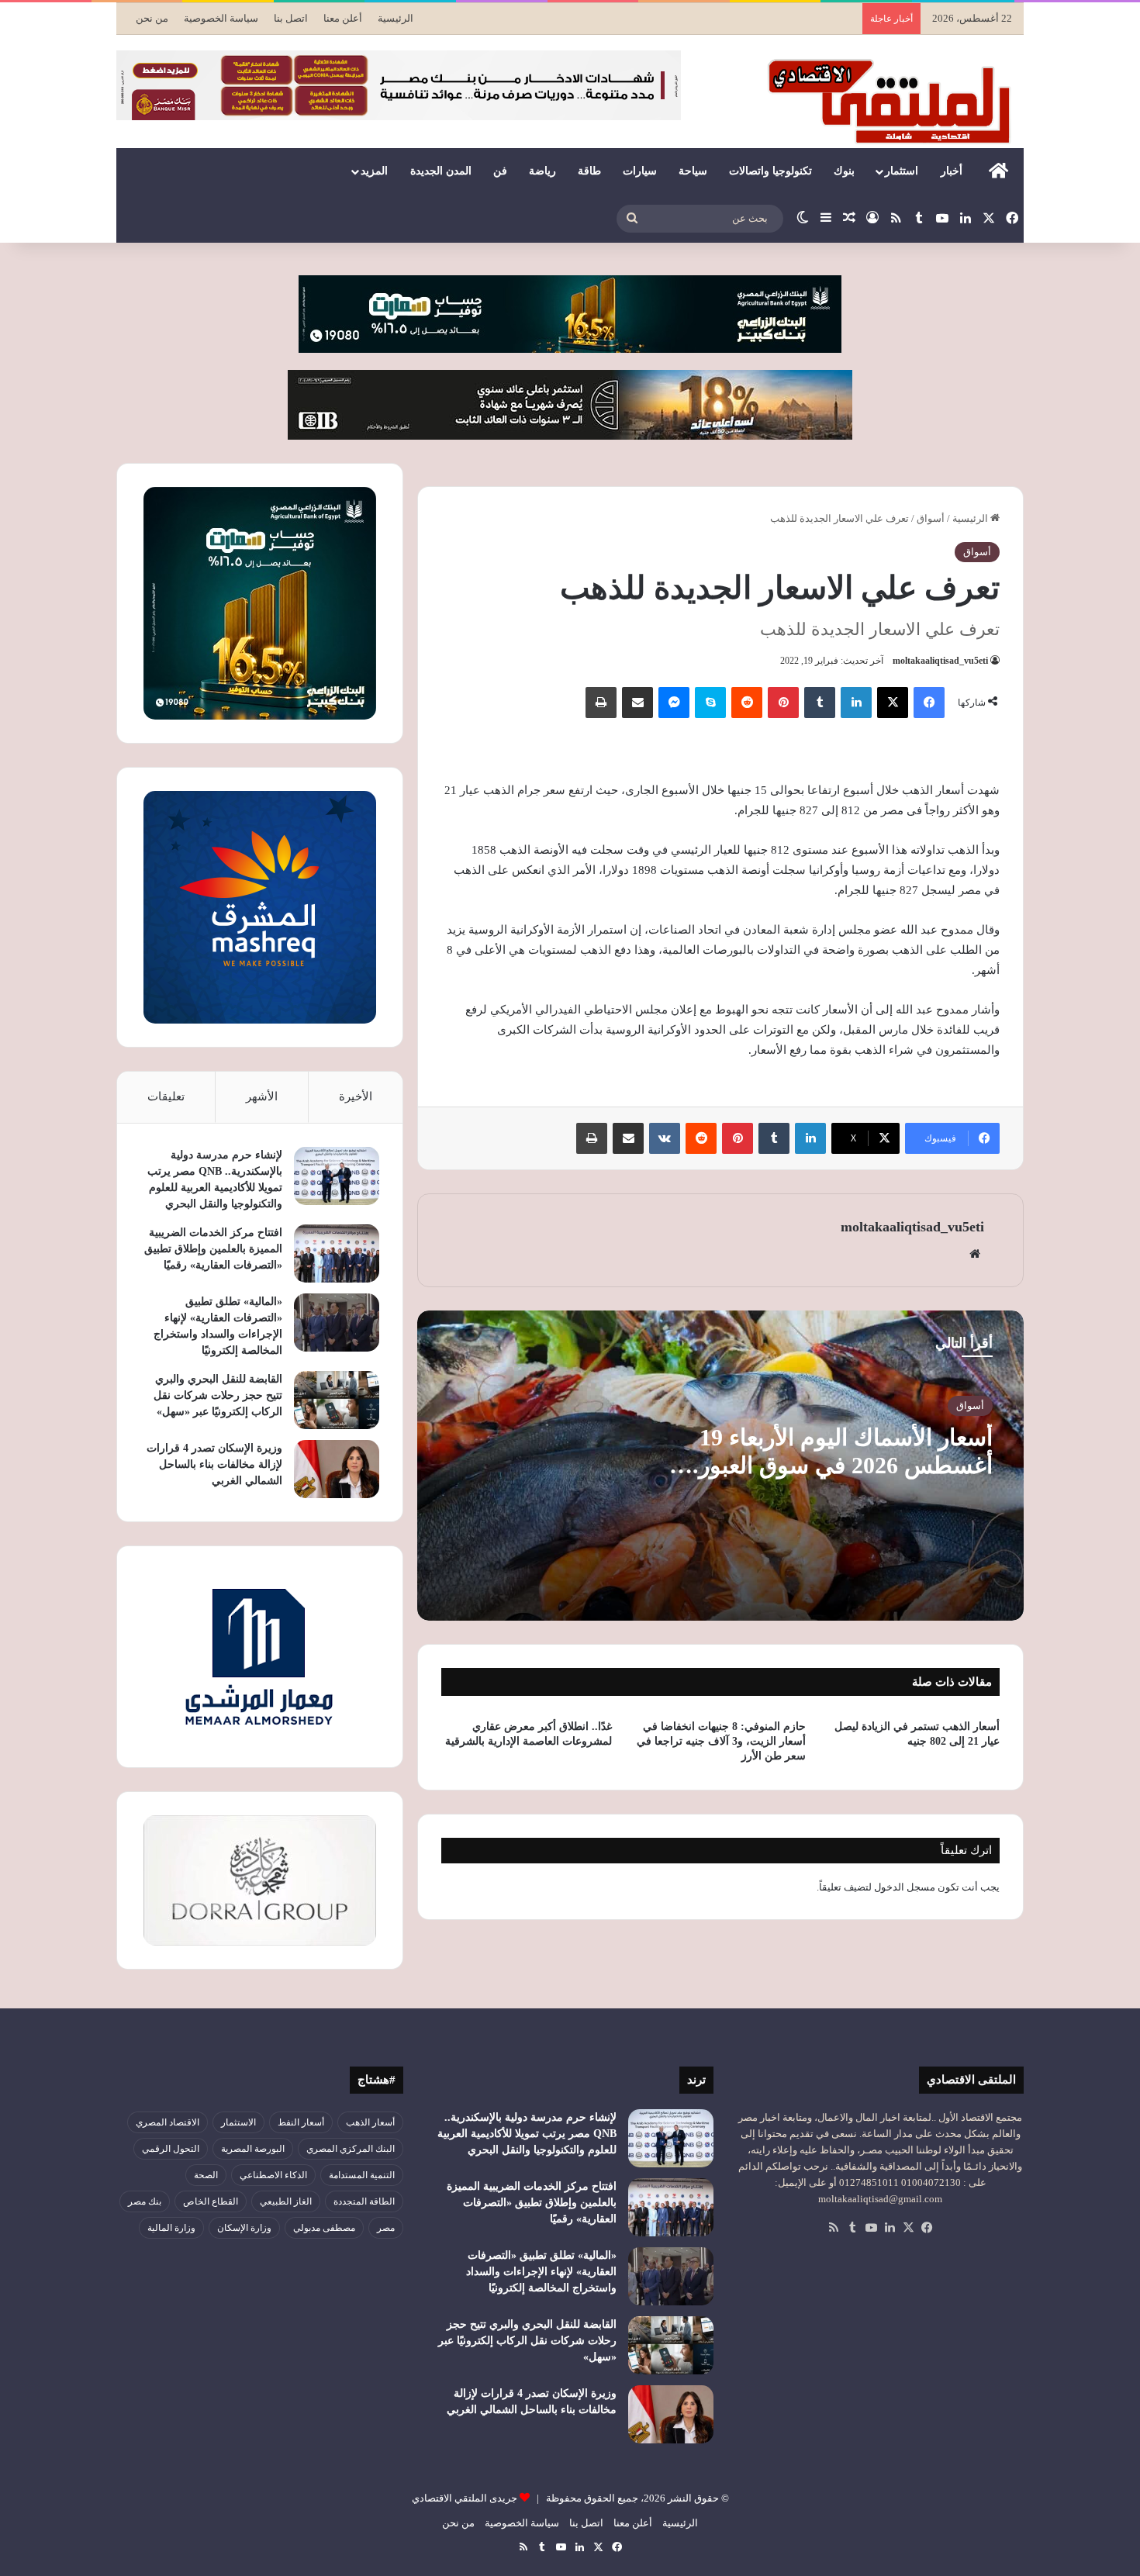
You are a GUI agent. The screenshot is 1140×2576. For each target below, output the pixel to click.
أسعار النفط (301, 2122)
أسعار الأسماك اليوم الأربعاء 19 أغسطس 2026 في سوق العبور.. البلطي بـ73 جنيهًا (839, 1465)
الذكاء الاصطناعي (273, 2175)
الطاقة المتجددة (364, 2201)
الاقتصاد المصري (168, 2122)
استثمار (902, 171)
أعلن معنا (343, 18)
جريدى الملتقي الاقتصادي (465, 2498)
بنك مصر (145, 2201)
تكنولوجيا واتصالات (770, 171)
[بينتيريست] (783, 703)
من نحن (152, 18)
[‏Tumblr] (820, 703)
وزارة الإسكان (244, 2228)
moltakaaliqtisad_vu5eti (940, 661)
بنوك (844, 171)
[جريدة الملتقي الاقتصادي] (893, 101)
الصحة (206, 2175)
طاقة (589, 171)
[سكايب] (710, 703)
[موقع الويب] (975, 1254)
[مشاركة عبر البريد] (637, 703)
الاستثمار (238, 2122)
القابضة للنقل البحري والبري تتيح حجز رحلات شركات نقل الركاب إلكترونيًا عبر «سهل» (218, 1395)
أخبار (952, 171)
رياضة (542, 171)
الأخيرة (356, 1096)
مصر (386, 2228)
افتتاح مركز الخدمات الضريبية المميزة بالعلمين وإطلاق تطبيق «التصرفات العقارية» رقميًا (213, 1249)
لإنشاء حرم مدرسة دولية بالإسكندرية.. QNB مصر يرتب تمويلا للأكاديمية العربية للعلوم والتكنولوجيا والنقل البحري (527, 2134)
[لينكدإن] (856, 703)
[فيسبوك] (929, 703)
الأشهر (262, 1096)
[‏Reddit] (747, 703)
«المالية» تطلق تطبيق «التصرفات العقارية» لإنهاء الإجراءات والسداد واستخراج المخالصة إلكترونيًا (541, 2272)
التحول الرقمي (171, 2149)
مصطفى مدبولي (324, 2228)
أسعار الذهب (370, 2122)
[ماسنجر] (674, 703)
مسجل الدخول (905, 1887)
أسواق (931, 518)
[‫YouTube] (871, 2228)
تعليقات (166, 1096)
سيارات (640, 171)
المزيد (374, 171)
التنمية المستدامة (362, 2175)
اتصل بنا (291, 18)
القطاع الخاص (211, 2201)
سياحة (693, 171)
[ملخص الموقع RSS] (834, 2228)
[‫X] (893, 703)
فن (500, 171)
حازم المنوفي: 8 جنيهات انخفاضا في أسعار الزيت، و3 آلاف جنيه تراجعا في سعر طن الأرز (721, 1741)
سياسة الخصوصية (221, 18)
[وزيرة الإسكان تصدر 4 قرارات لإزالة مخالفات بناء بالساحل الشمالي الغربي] (337, 1469)
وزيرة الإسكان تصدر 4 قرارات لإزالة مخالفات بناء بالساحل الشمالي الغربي (214, 1464)
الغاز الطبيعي (286, 2201)
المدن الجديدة (441, 171)
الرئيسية (396, 18)
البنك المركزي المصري (351, 2149)
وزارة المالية (171, 2228)
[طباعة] (601, 703)
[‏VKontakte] (665, 1138)
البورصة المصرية (253, 2149)
